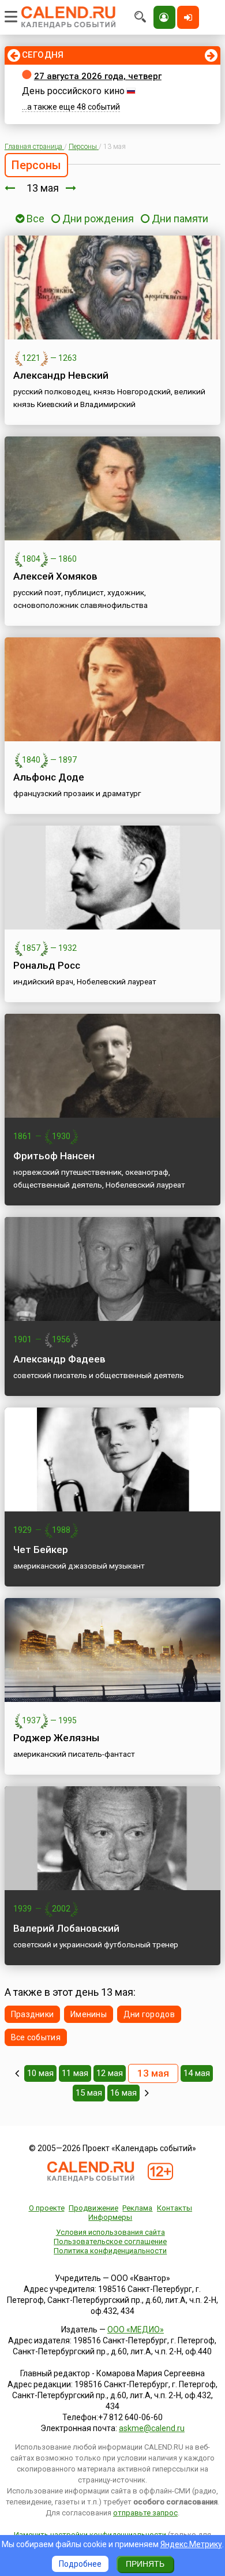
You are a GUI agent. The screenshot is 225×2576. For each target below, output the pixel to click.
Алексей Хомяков (55, 576)
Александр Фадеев (59, 1359)
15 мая (89, 2093)
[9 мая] (17, 2073)
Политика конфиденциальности (110, 2251)
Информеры (110, 2217)
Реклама (137, 2208)
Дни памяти (180, 219)
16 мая (123, 2093)
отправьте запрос (145, 2513)
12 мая (110, 2073)
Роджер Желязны (56, 1738)
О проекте (47, 2208)
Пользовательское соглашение (110, 2241)
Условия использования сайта (110, 2232)
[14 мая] (71, 188)
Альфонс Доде (49, 777)
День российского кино (73, 91)
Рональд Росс (47, 965)
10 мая (40, 2073)
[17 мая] (147, 2093)
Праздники (33, 2014)
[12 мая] (10, 188)
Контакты (175, 2208)
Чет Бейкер (41, 1550)
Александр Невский (61, 375)
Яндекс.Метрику (191, 2544)
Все (34, 219)
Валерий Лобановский (66, 1928)
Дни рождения (98, 219)
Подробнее (80, 2564)
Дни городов (149, 2014)
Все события (36, 2037)
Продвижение (93, 2208)
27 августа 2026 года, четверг (98, 76)
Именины (89, 2014)
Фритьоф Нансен (54, 1156)
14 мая (197, 2073)
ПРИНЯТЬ (145, 2564)
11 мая (75, 2073)
